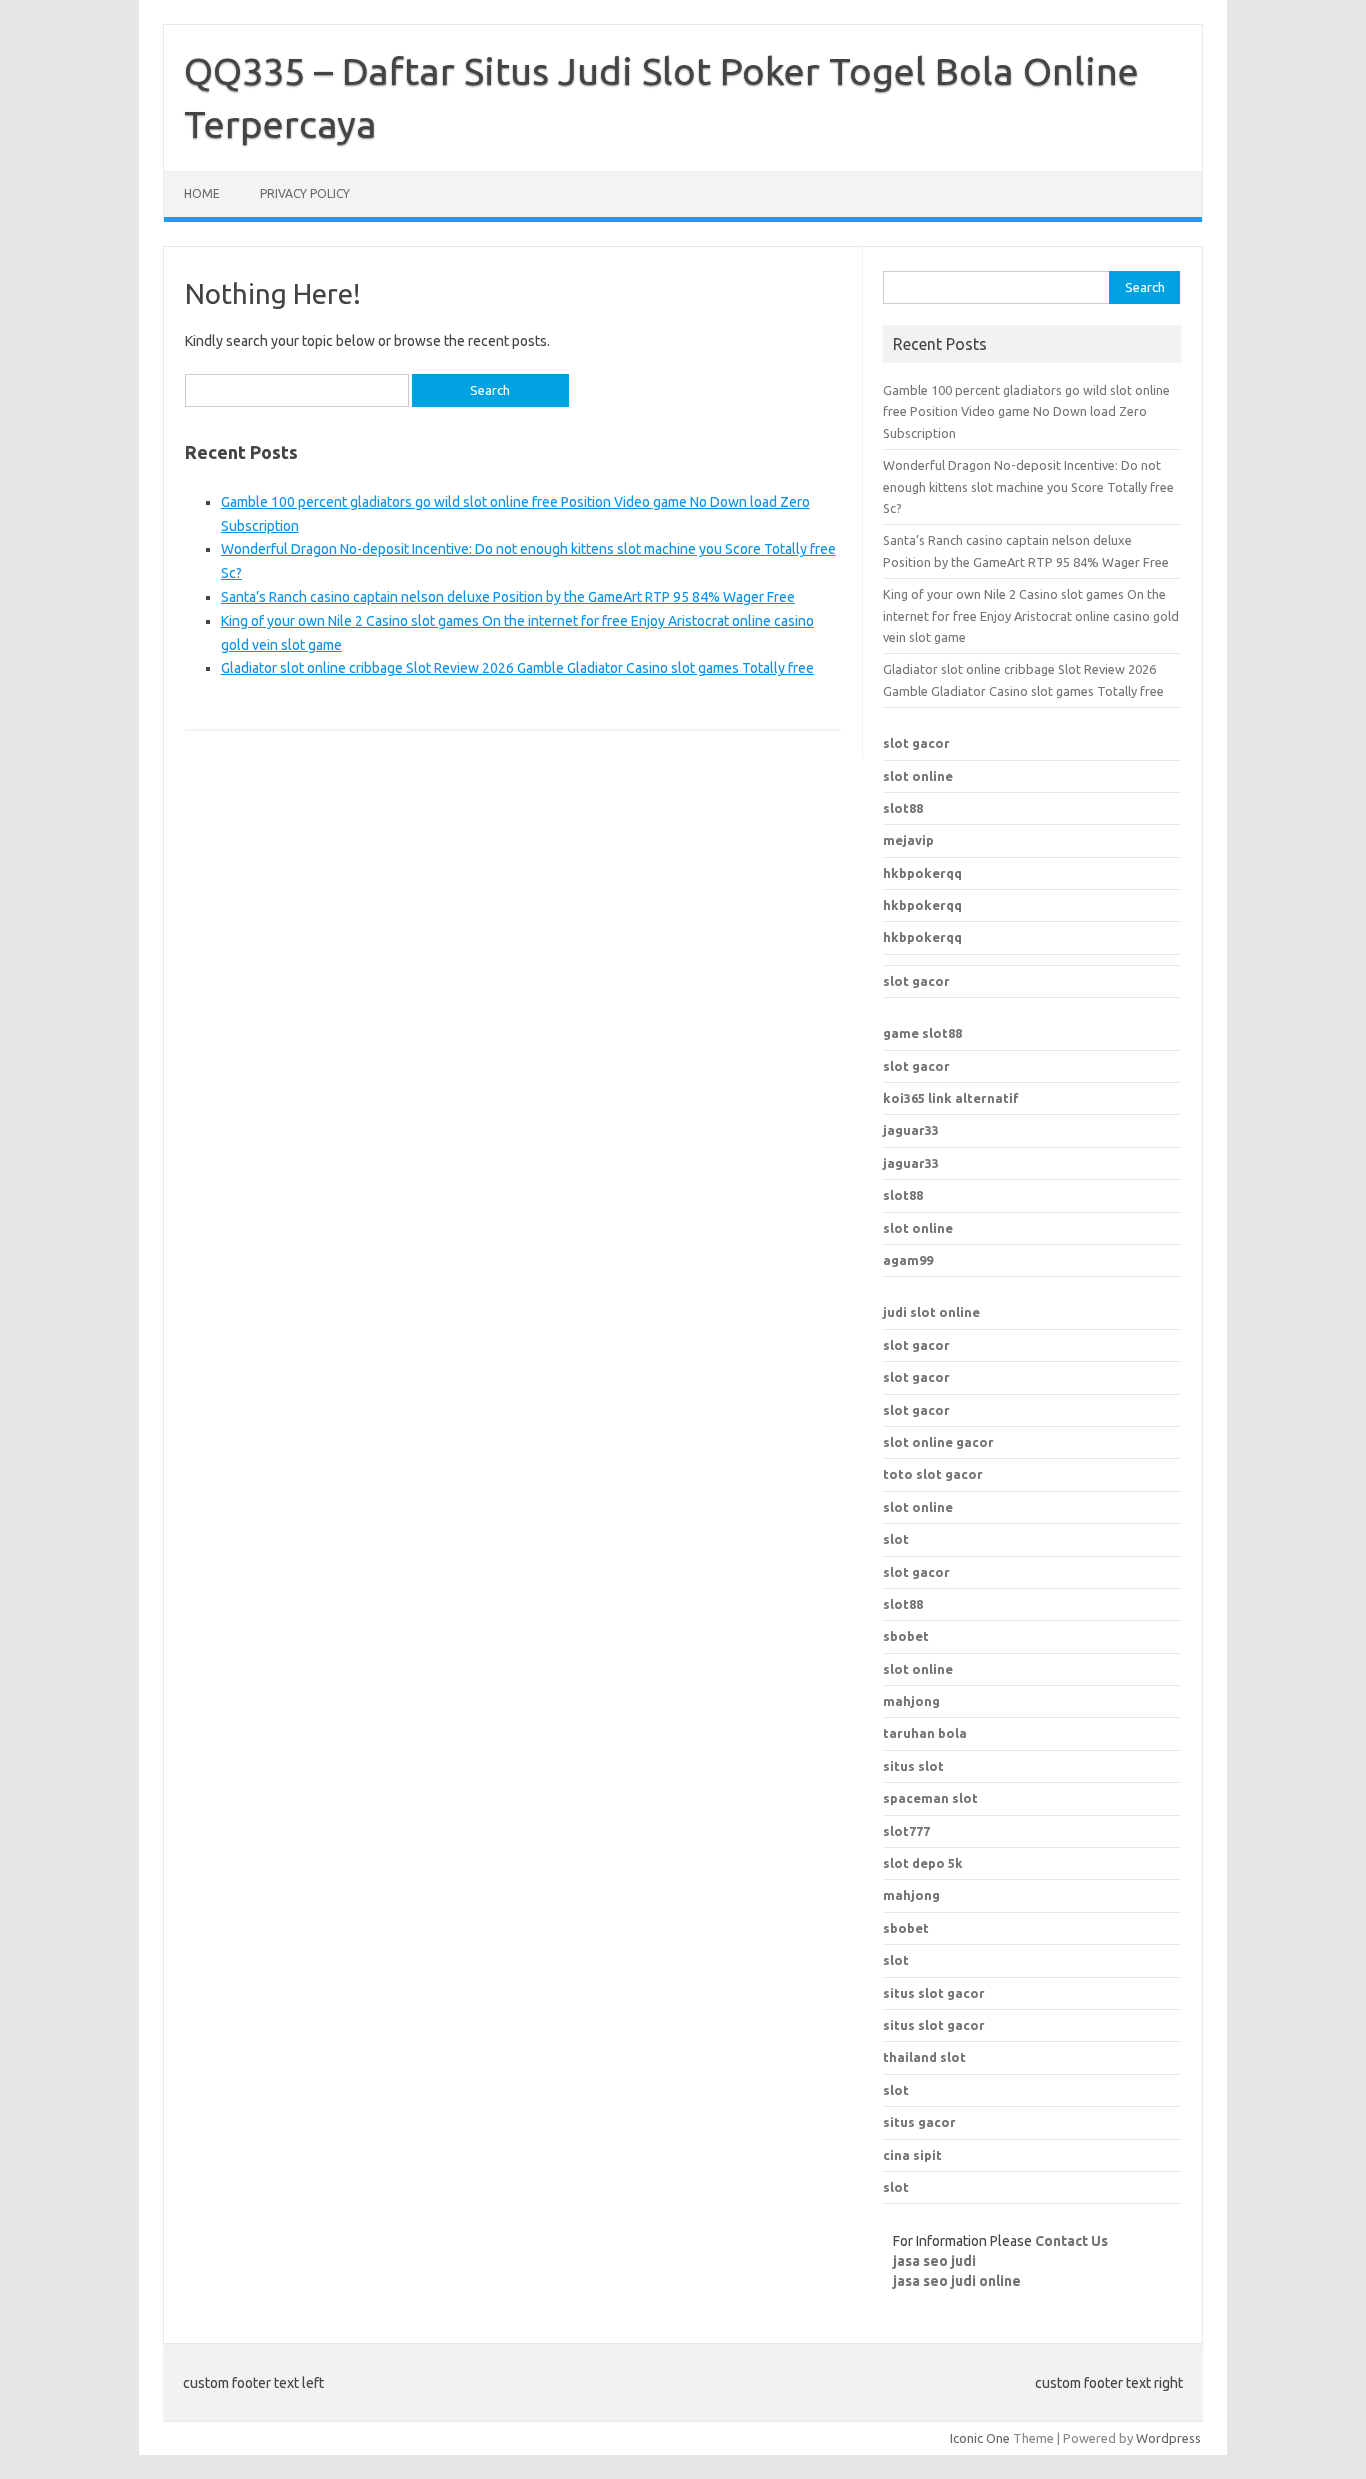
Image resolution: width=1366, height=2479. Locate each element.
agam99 (908, 1260)
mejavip (908, 840)
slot (896, 1539)
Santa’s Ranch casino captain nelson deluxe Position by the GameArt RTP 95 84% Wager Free (508, 597)
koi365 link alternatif (951, 1098)
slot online (918, 776)
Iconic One (980, 2438)
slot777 (906, 1831)
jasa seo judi (934, 2261)
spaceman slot (930, 1798)
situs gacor (919, 2122)
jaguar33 (911, 1130)
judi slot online (931, 1312)
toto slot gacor (933, 1474)
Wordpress (1168, 2438)
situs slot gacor (934, 1993)
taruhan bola (925, 1733)
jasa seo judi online (957, 2281)
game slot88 (922, 1033)
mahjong (911, 1895)
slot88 (903, 808)
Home (202, 193)
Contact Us (1071, 2241)
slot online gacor (938, 1442)
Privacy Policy (305, 193)
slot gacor (916, 743)
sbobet (906, 1928)
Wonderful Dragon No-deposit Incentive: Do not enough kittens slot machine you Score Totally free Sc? (1028, 486)
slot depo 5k (923, 1863)
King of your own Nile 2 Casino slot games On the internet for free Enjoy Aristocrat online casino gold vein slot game (1031, 615)
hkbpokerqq (922, 873)
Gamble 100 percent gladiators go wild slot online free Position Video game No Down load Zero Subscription (1026, 411)
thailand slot (924, 2057)
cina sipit (912, 2155)
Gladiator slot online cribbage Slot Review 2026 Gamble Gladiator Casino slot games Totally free (517, 668)
